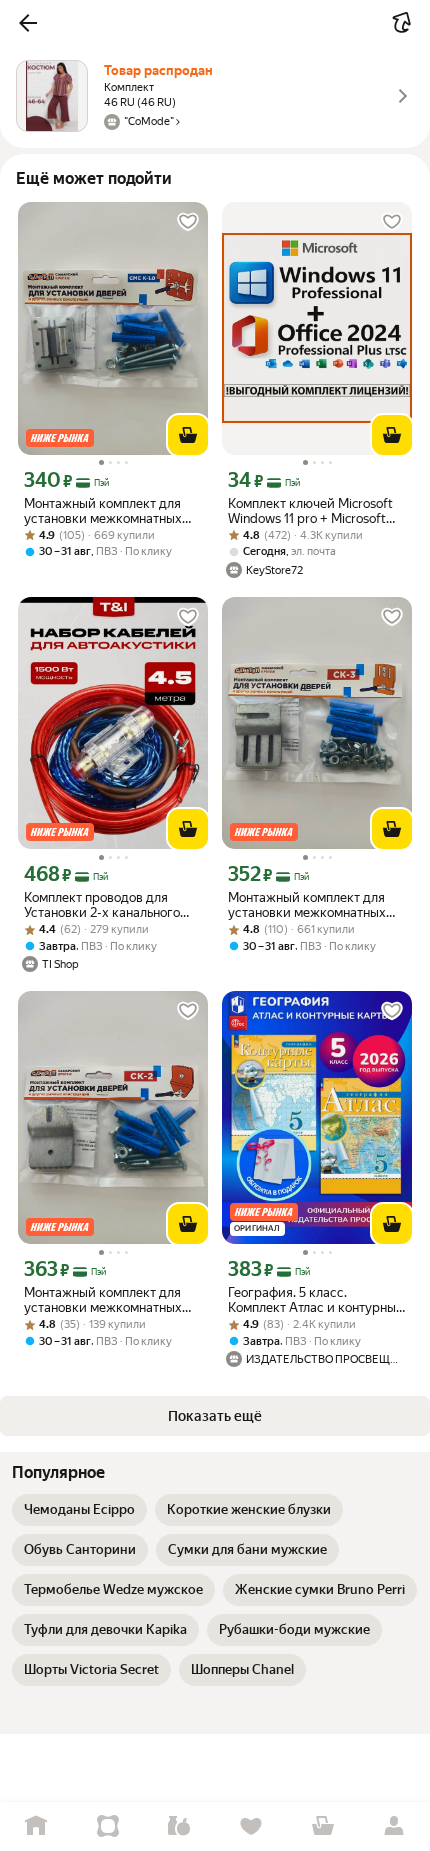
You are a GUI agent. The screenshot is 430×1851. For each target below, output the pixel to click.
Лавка (179, 1826)
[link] (79, 1510)
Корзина (323, 1826)
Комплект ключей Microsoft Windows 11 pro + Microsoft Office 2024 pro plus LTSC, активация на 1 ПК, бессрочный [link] (310, 511)
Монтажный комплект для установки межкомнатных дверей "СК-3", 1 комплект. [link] (308, 905)
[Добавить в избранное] (188, 222)
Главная (36, 1826)
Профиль (394, 1826)
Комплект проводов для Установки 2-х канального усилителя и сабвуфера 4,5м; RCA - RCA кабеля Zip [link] (113, 905)
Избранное (251, 1826)
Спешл (108, 1826)
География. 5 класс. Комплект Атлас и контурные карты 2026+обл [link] (315, 1300)
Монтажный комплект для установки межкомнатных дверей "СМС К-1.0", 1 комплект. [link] (103, 511)
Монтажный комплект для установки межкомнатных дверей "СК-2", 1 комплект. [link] (104, 1300)
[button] (28, 23)
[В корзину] (188, 435)
